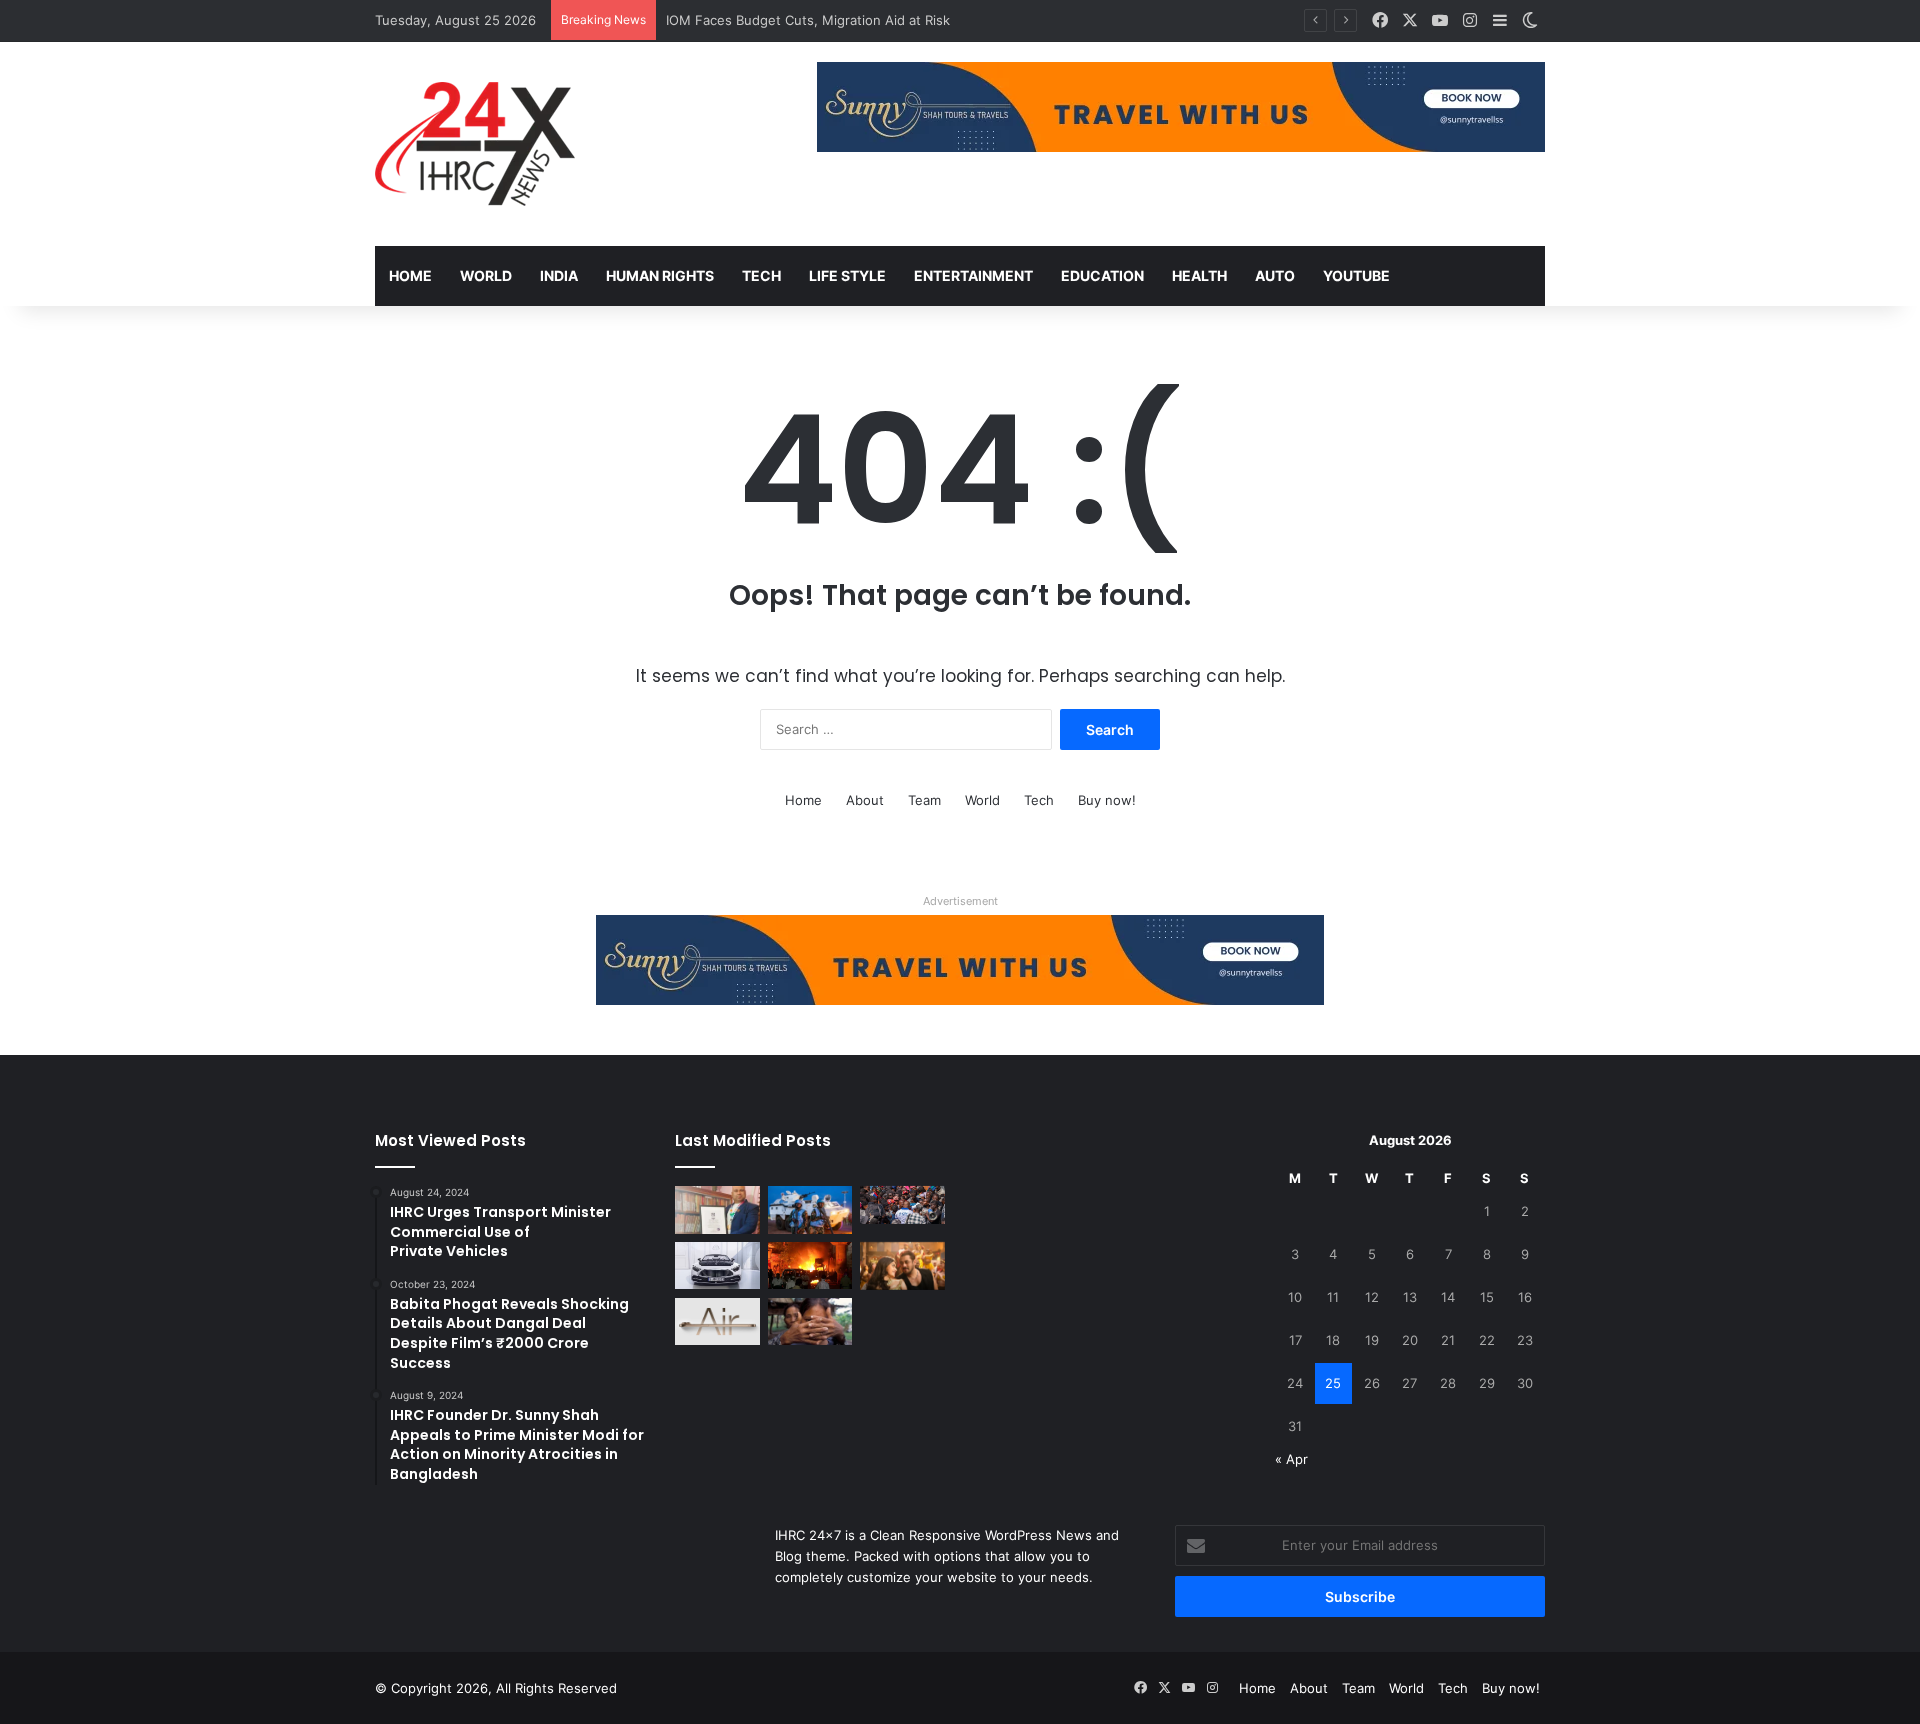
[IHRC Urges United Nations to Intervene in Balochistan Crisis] (810, 1210)
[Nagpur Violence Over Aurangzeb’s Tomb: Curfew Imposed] (810, 1266)
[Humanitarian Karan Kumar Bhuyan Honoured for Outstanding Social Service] (717, 1210)
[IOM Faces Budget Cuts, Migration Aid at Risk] (902, 1205)
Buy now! (1107, 800)
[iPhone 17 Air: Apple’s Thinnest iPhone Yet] (717, 1322)
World (486, 275)
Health (1199, 275)
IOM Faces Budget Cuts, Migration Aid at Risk (808, 20)
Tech (761, 275)
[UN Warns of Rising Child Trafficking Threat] (810, 1322)
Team (924, 800)
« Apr (1291, 1459)
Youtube (1356, 275)
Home (410, 275)
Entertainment (973, 275)
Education (1102, 275)
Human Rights (660, 275)
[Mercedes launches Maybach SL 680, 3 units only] (717, 1266)
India (559, 275)
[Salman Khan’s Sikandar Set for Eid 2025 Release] (902, 1266)
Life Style (847, 275)
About (865, 800)
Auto (1275, 275)
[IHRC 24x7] (475, 144)
